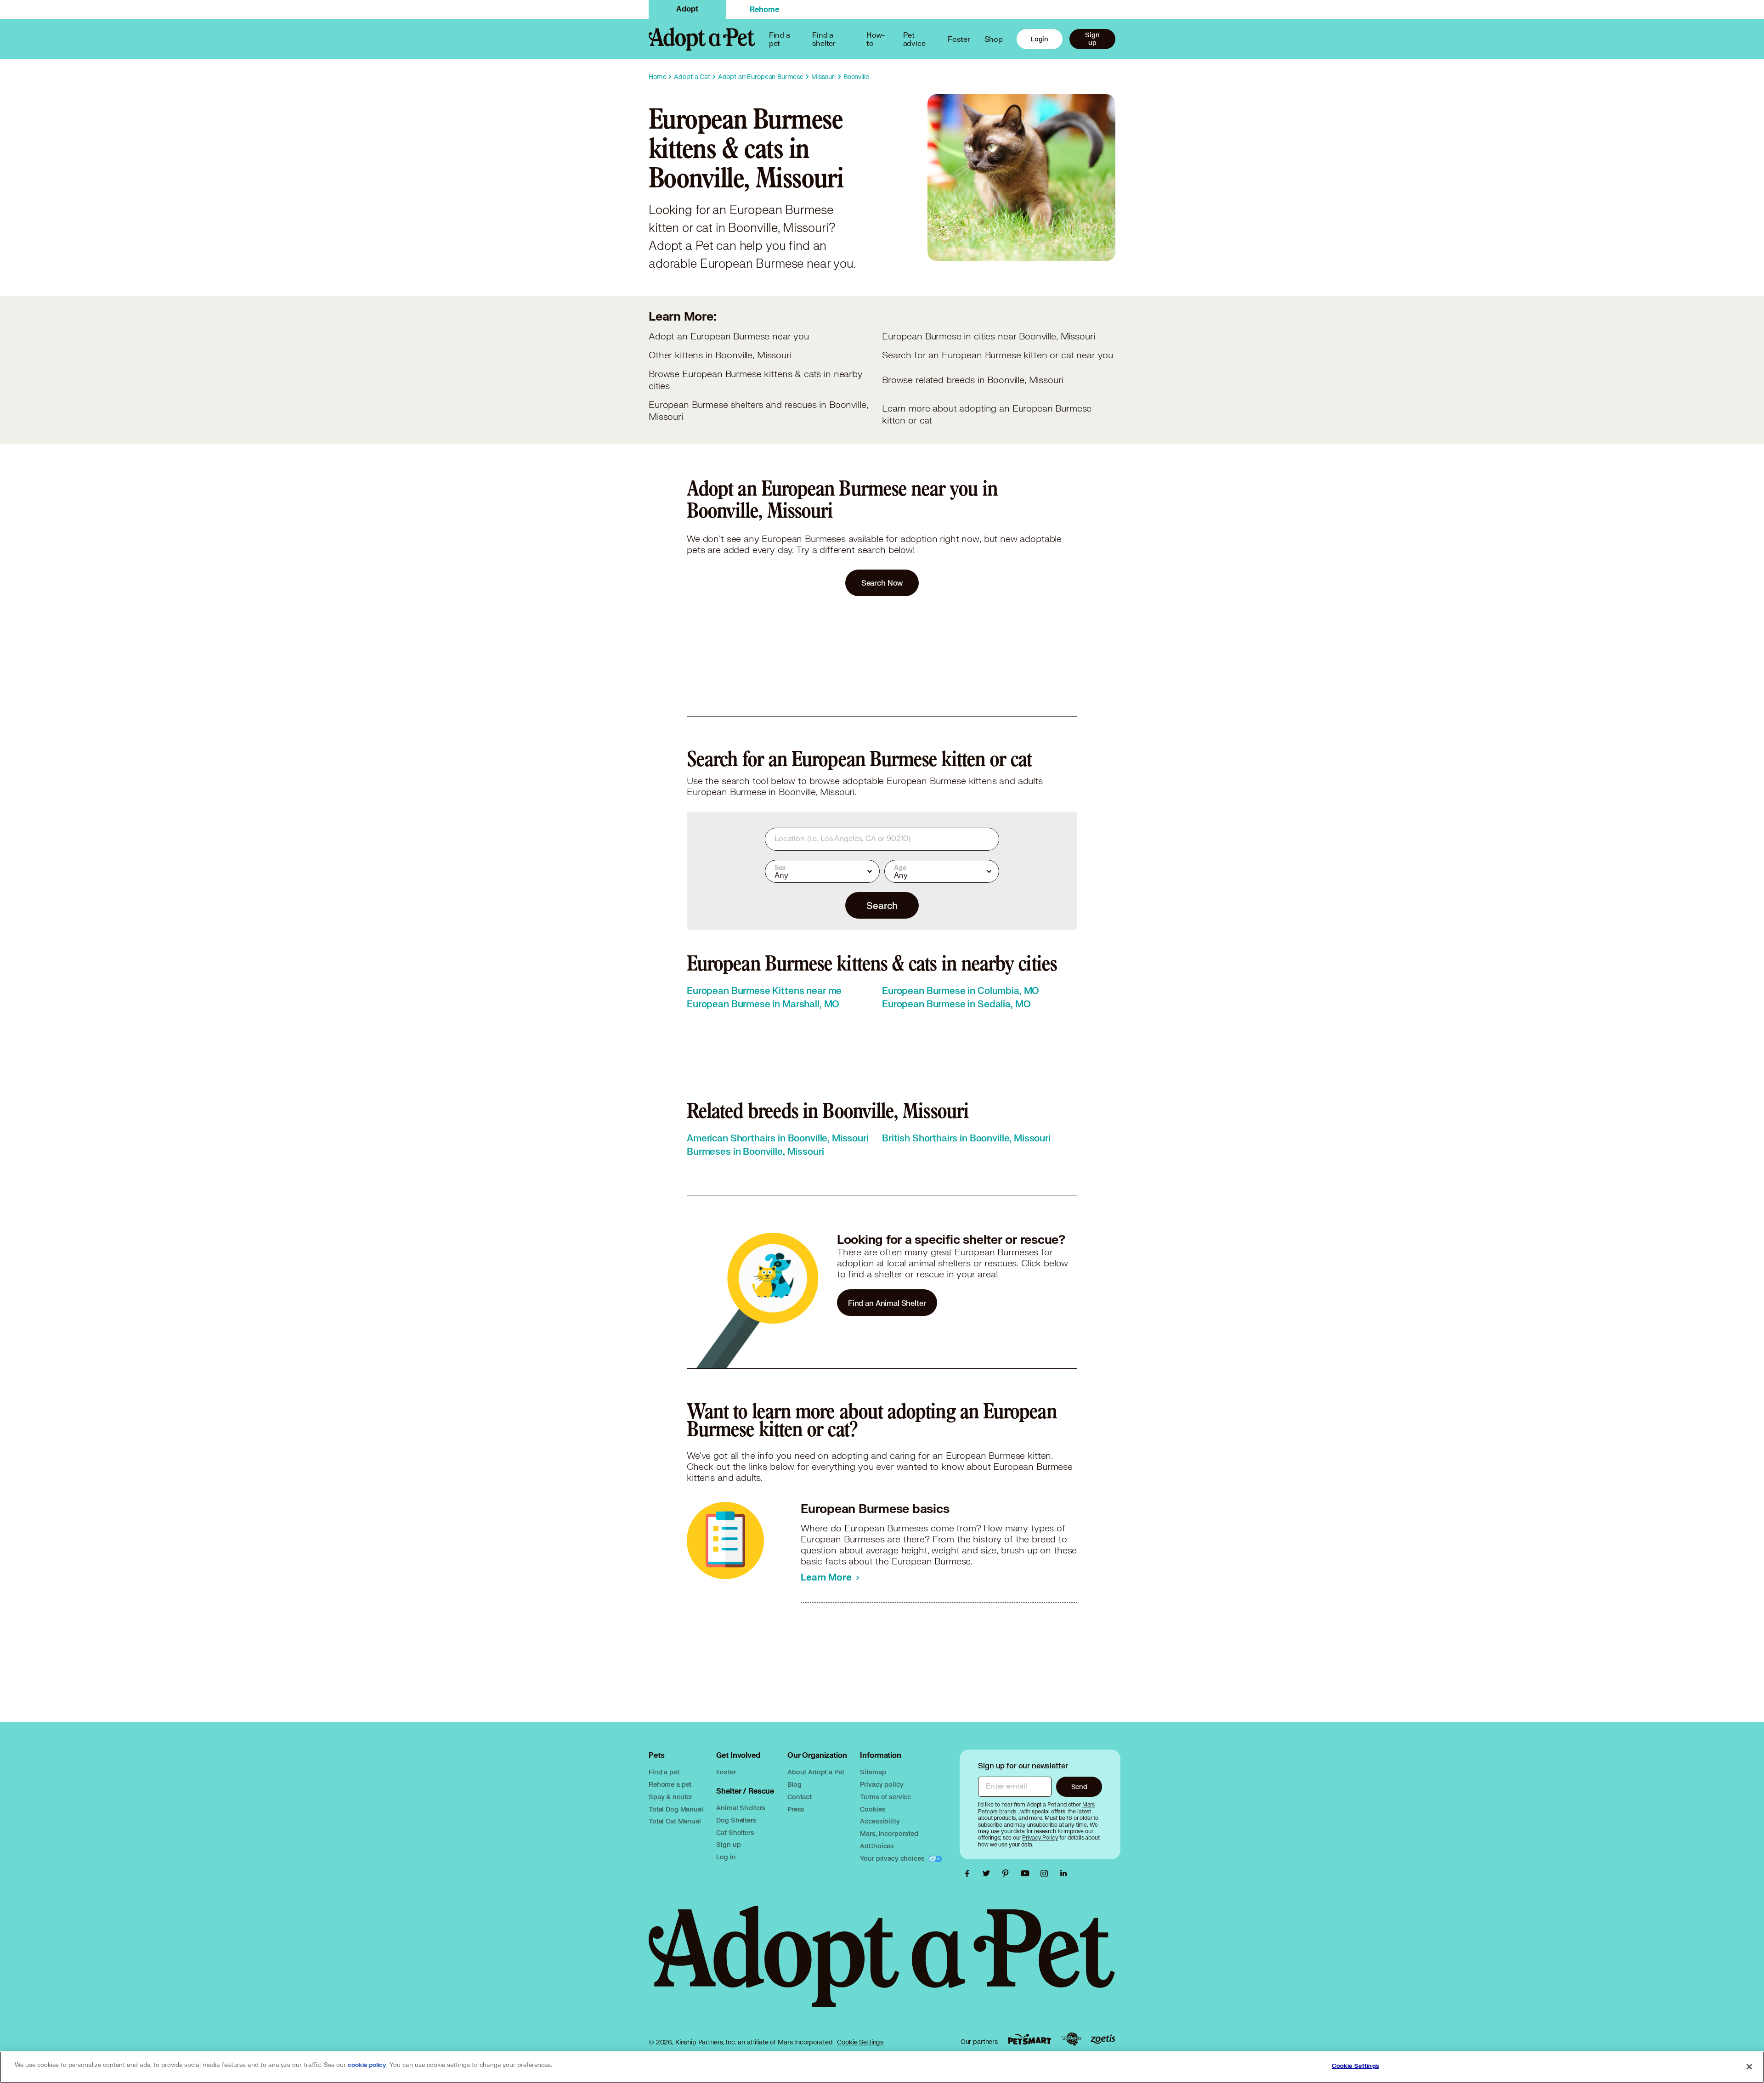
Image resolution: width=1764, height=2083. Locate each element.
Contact (800, 1797)
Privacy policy (882, 1784)
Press (796, 1809)
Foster (959, 39)
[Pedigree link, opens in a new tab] (1071, 2039)
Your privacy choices (893, 1858)
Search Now (882, 583)
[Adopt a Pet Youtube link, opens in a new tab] (1027, 1874)
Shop (994, 39)
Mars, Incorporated (889, 1833)
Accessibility (880, 1821)
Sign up (1092, 39)
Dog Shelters (736, 1820)
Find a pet (664, 1772)
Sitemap (873, 1772)
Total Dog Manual (676, 1809)
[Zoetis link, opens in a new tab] (1103, 2039)
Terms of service (885, 1797)
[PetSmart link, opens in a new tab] (1029, 2039)
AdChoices (877, 1846)
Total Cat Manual (675, 1821)
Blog (794, 1784)
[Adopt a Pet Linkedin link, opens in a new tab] (1063, 1874)
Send (1079, 1787)
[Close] (1749, 2066)
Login (1040, 39)
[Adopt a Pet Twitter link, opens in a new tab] (989, 1874)
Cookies (873, 1809)
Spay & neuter (670, 1797)
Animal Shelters (741, 1808)
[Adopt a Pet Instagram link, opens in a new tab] (1046, 1874)
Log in (726, 1857)
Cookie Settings (860, 2042)
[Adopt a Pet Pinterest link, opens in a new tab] (1008, 1874)
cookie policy (367, 2065)
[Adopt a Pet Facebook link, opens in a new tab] (969, 1874)
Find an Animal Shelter (887, 1303)
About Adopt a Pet (816, 1772)
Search (882, 905)
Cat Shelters (735, 1832)
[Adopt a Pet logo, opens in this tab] (882, 1965)
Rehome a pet (670, 1784)
